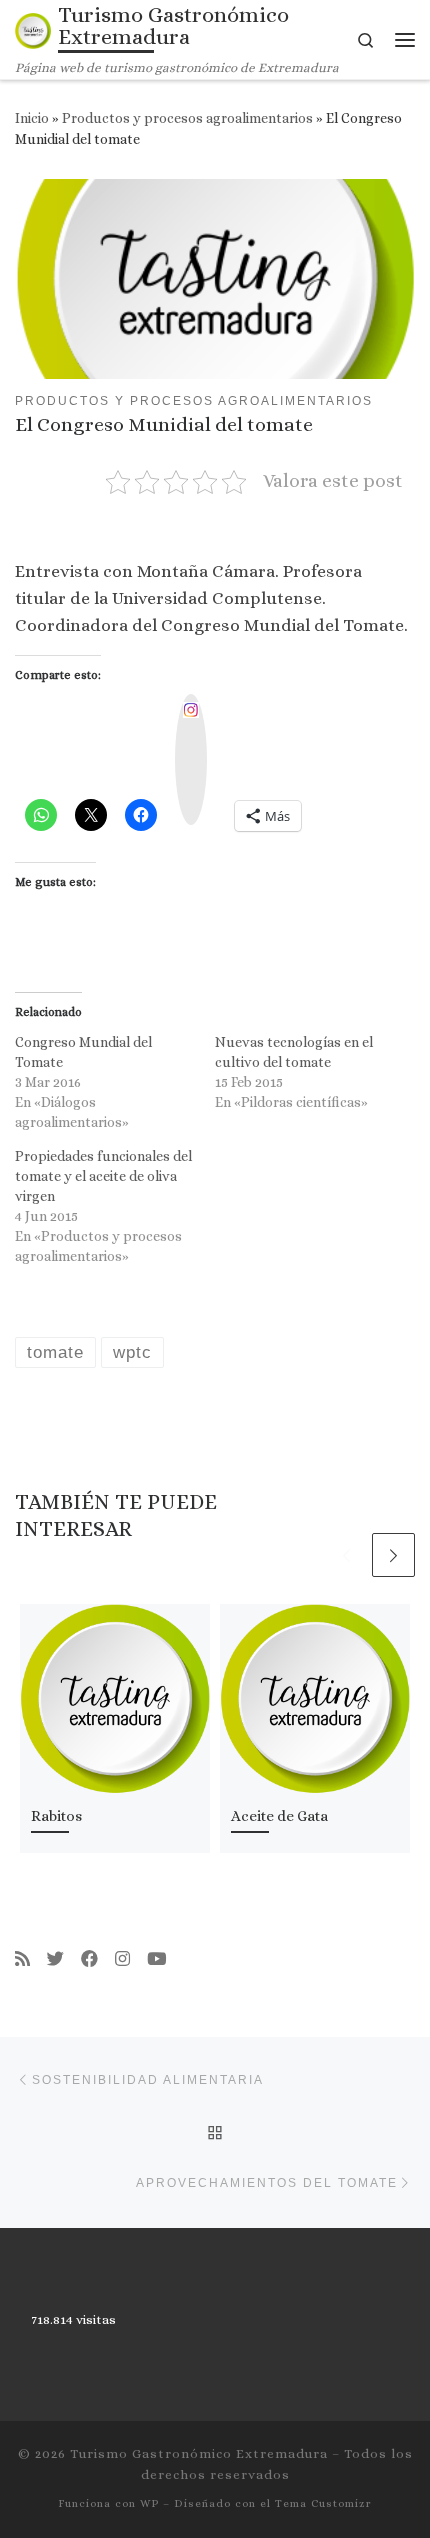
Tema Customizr (323, 2503)
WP (149, 2503)
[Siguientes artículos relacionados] (394, 1555)
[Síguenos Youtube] (156, 1959)
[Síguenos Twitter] (55, 1959)
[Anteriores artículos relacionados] (347, 1555)
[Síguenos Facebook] (89, 1959)
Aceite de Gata (279, 1816)
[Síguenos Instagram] (122, 1959)
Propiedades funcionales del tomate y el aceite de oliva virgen (103, 1176)
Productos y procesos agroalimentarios (187, 118)
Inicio (32, 118)
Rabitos (56, 1816)
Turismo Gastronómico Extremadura (199, 2453)
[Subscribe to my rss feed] (22, 1959)
